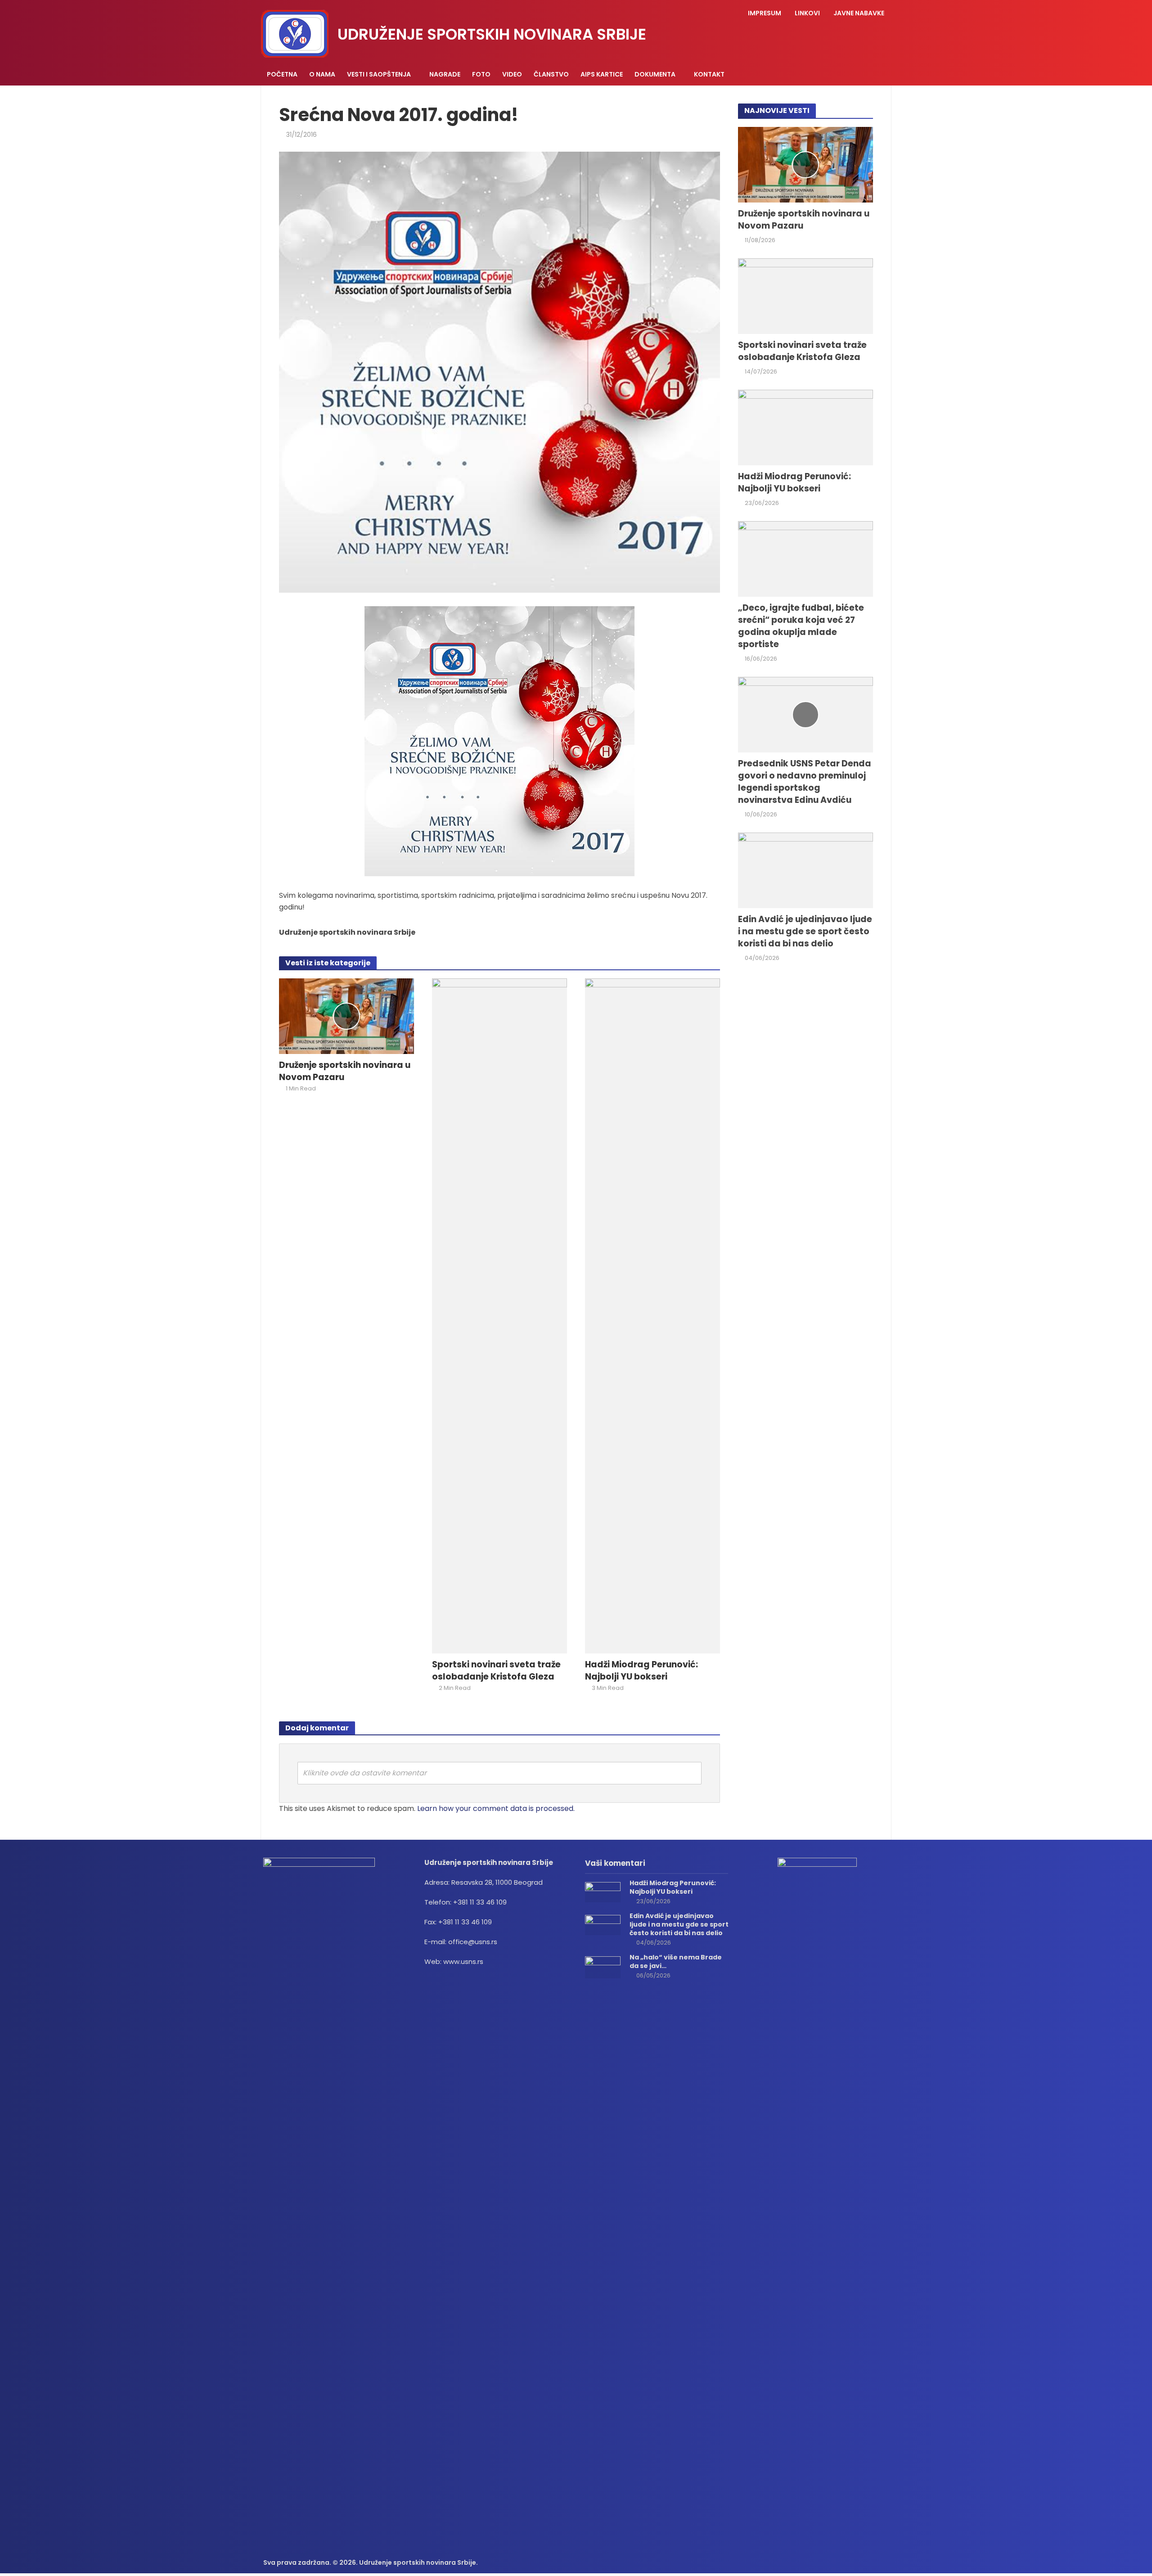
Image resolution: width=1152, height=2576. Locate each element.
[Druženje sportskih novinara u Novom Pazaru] (346, 1016)
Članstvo (551, 74)
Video (512, 74)
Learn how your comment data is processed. (496, 1808)
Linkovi (807, 13)
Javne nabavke (859, 13)
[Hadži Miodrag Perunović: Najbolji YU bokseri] (652, 1315)
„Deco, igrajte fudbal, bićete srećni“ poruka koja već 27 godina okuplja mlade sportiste (801, 626)
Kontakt (709, 74)
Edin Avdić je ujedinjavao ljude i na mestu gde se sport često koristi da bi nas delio (805, 932)
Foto (481, 74)
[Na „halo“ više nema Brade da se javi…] (603, 1967)
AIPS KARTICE (602, 74)
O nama (322, 74)
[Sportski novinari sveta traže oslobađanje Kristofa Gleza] (499, 1315)
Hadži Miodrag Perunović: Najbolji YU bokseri (641, 1671)
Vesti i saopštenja (379, 74)
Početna (282, 74)
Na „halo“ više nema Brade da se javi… (676, 1962)
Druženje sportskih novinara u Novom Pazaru (345, 1071)
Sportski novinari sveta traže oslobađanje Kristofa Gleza (496, 1671)
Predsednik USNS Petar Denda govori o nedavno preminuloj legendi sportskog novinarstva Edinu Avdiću (805, 782)
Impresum (765, 13)
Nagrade (445, 74)
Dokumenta (655, 74)
